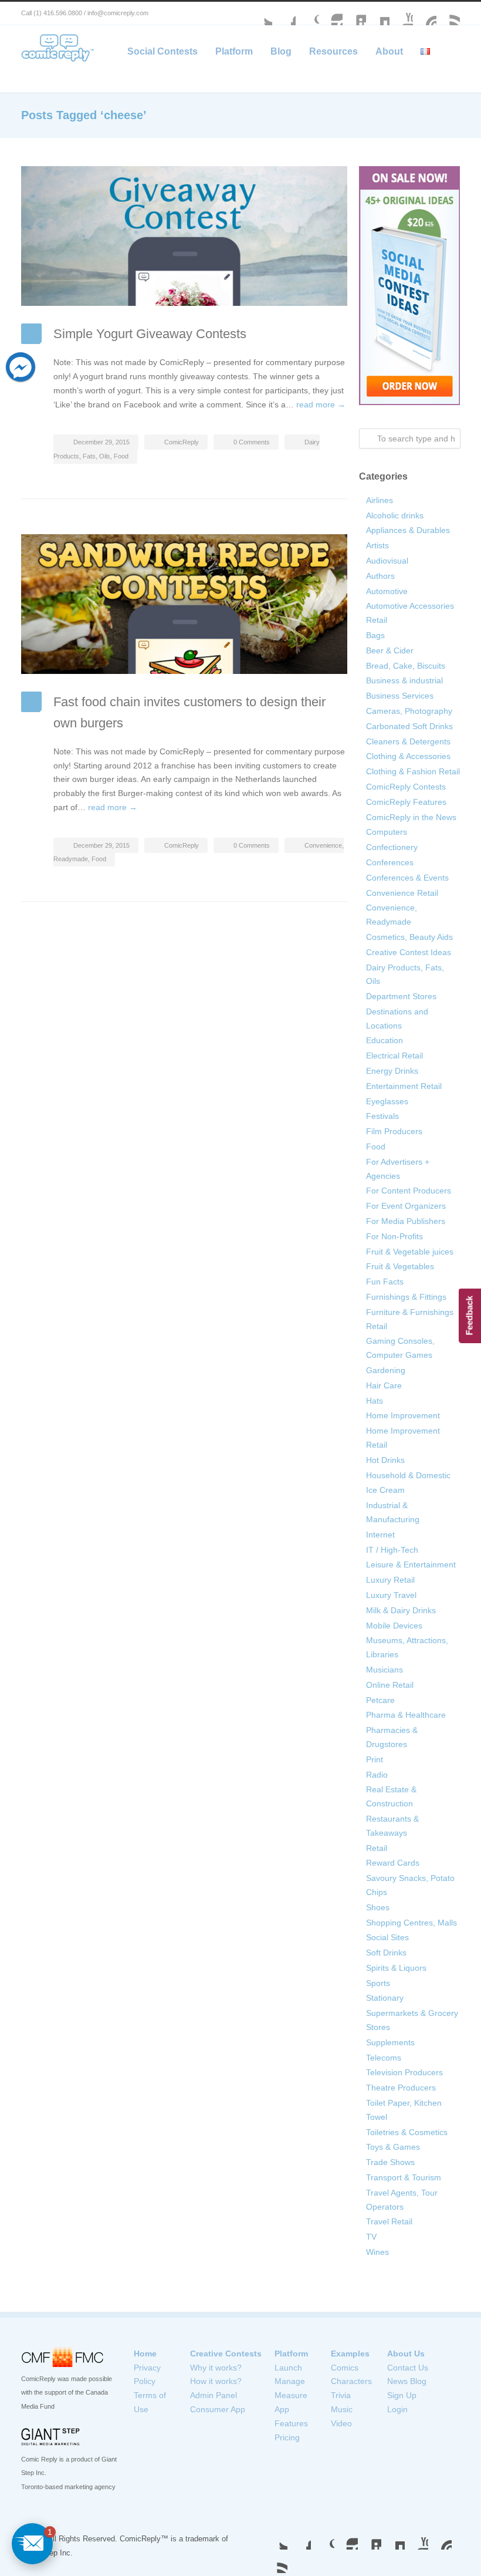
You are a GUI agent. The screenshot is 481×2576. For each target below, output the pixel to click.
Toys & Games (393, 2147)
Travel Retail (389, 2221)
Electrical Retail (394, 1056)
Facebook (284, 14)
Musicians (385, 1670)
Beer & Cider (390, 650)
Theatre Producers (401, 2088)
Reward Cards (393, 1863)
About (389, 51)
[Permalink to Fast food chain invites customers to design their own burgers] (184, 604)
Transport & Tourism (404, 2177)
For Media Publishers (406, 1221)
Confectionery (392, 847)
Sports (378, 1983)
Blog (281, 51)
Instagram (331, 14)
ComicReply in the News (411, 817)
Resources (333, 51)
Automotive (387, 591)
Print (375, 1759)
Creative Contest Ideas (409, 952)
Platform (234, 51)
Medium (378, 14)
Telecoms (384, 2058)
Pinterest (425, 14)
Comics (345, 2368)
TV (371, 2237)
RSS (448, 14)
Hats (375, 1401)
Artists (377, 545)
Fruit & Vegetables (400, 1266)
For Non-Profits (394, 1236)
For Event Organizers (406, 1206)
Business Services (400, 696)
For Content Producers (409, 1191)
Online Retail (390, 1685)
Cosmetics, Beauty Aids (409, 937)
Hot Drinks (385, 1460)
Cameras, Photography (409, 711)
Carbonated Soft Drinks (409, 726)
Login (397, 2409)
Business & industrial (404, 680)
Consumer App (218, 2409)
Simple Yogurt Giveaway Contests (150, 334)
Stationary (385, 1998)
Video (341, 2423)
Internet (380, 1535)
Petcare (380, 1700)
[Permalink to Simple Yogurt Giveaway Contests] (184, 236)
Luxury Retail (390, 1580)
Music (342, 2409)
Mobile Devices (394, 1626)
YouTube (401, 14)
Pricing (287, 2437)
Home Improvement (403, 1415)
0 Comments (252, 442)
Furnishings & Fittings (406, 1297)
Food (121, 456)
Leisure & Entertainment (411, 1565)
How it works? (216, 2381)
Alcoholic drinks (395, 515)
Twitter (260, 14)
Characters (351, 2381)
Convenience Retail (402, 893)
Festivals (382, 1116)
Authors (380, 576)
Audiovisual (387, 561)
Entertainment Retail (404, 1086)
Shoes (378, 1907)
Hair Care (384, 1385)
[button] (32, 2544)
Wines (377, 2252)
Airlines (380, 500)
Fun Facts (385, 1282)
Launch (288, 2368)
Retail (377, 1848)
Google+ (307, 14)
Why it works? (216, 2368)
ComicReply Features (406, 802)
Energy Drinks (392, 1071)
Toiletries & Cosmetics (407, 2132)
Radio (377, 1775)
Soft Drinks (386, 1953)
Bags (375, 635)
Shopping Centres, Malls (411, 1923)
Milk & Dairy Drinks (401, 1610)
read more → (321, 404)
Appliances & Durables (408, 530)
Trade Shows (390, 2162)
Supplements (390, 2042)
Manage (290, 2381)
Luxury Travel (391, 1595)
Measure (291, 2395)
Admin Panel (214, 2395)
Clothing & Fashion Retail (413, 771)
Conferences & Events (407, 878)
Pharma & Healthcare (406, 1715)
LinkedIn (354, 14)
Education (385, 1040)
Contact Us (408, 2368)
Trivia (341, 2395)
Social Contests (162, 51)
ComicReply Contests (406, 787)
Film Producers (394, 1131)
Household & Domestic (408, 1475)
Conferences (390, 862)
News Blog (407, 2381)
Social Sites (387, 1937)
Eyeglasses (387, 1101)
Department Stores (401, 996)
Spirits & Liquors (396, 1968)
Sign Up (402, 2395)
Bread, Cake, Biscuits (406, 666)
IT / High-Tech (392, 1550)
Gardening (386, 1370)
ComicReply (182, 442)
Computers (387, 832)
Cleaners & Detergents (408, 741)
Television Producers (404, 2072)
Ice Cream (385, 1490)
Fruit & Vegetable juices (410, 1252)
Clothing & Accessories (408, 756)
